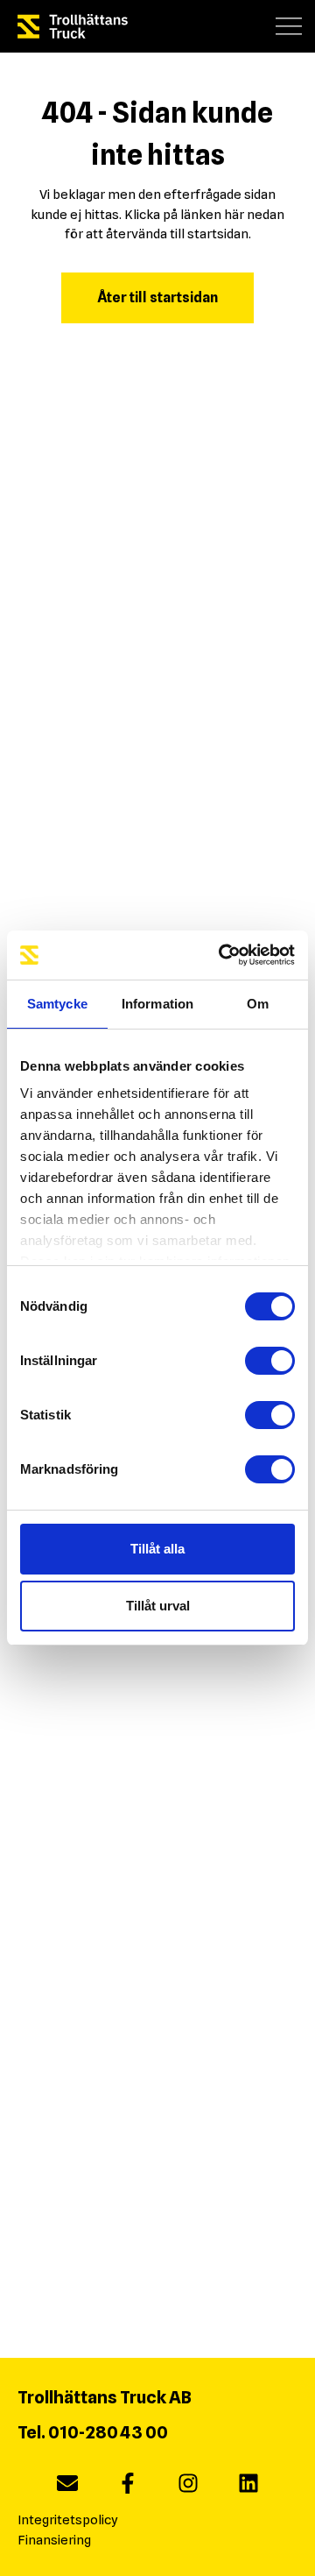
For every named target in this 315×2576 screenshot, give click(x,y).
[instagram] (188, 2487)
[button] (289, 26)
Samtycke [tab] (57, 1004)
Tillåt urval (158, 1606)
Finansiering (54, 2540)
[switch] (270, 1361)
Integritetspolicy (68, 2520)
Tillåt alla (157, 1549)
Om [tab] (258, 1004)
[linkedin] (248, 2487)
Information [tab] (157, 1004)
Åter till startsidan (157, 297)
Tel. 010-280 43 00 (93, 2432)
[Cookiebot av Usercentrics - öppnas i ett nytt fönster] (222, 955)
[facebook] (128, 2487)
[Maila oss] (67, 2487)
